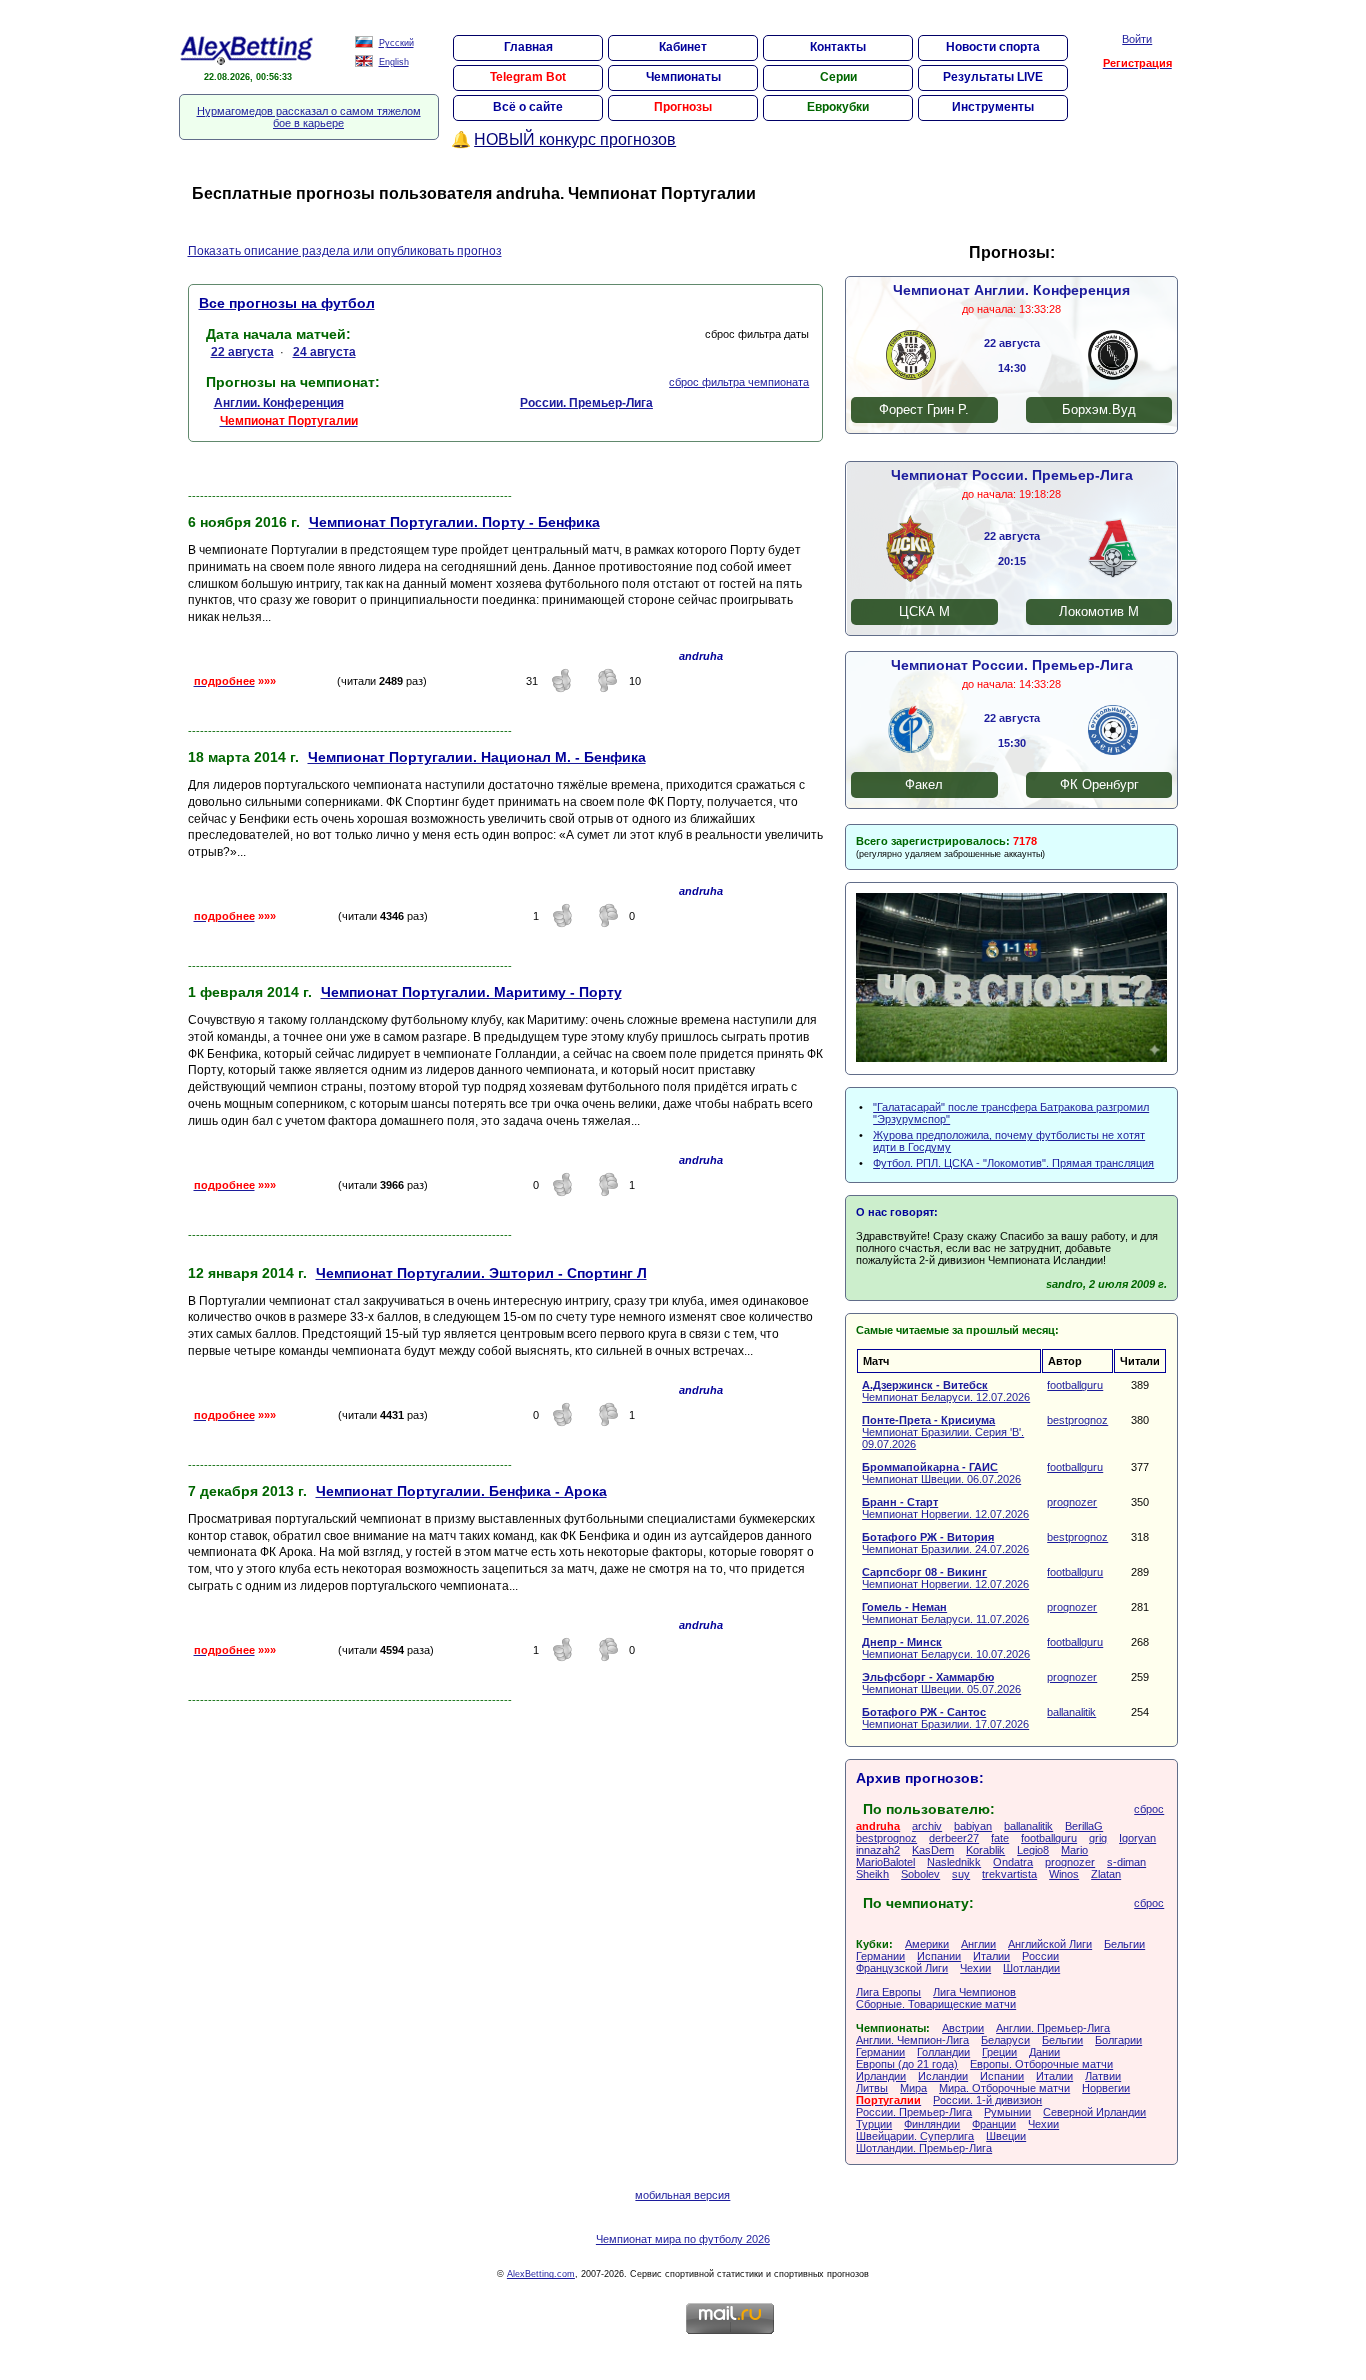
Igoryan (1137, 1838)
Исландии (943, 2076)
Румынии (1007, 2112)
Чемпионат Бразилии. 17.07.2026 (945, 1718)
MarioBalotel (885, 1862)
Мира (913, 2088)
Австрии (963, 2028)
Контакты (838, 47)
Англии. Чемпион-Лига (912, 2040)
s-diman (1126, 1862)
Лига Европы (888, 1992)
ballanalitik (1071, 1712)
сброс (1149, 1809)
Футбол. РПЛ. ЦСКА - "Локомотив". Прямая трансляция (1013, 1163)
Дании (1044, 2052)
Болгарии (1118, 2040)
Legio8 (1033, 1850)
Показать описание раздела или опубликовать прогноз (345, 251)
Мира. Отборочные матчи (1004, 2088)
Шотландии (1031, 1968)
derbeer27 (954, 1838)
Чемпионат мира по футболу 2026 (683, 2239)
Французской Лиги (902, 1968)
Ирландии (881, 2076)
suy (961, 1874)
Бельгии (1124, 1944)
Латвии (1103, 2076)
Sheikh (872, 1874)
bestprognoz (1077, 1420)
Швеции (1006, 2136)
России (1040, 1956)
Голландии (943, 2052)
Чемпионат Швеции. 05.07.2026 (941, 1683)
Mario (1074, 1850)
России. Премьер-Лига (914, 2112)
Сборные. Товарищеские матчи (936, 2004)
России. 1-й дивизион (987, 2100)
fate (1000, 1838)
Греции (999, 2052)
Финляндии (932, 2124)
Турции (874, 2124)
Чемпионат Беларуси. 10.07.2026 (946, 1648)
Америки (927, 1944)
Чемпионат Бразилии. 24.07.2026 (945, 1543)
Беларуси (1005, 2040)
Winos (1064, 1874)
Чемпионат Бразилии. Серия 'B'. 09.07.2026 (943, 1432)
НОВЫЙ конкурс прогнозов (575, 139)
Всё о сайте (528, 107)
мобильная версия (682, 2195)
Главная (528, 47)
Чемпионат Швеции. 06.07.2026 (941, 1473)
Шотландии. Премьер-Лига (924, 2148)
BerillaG (1084, 1826)
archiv (927, 1826)
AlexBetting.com (541, 2274)
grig (1098, 1838)
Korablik (985, 1850)
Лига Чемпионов (974, 1992)
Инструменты (993, 107)
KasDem (933, 1850)
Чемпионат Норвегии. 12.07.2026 (945, 1508)
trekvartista (1009, 1874)
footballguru (1075, 1385)
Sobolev (920, 1874)
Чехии (975, 1968)
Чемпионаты (683, 77)
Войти (1137, 39)
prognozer (1072, 1502)
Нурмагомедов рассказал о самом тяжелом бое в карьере (309, 117)
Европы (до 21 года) (907, 2064)
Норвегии (1106, 2088)
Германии (880, 1956)
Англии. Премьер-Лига (1053, 2028)
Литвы (872, 2088)
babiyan (973, 1826)
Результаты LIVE (993, 77)
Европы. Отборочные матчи (1041, 2064)
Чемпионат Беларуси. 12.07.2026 (946, 1391)
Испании (939, 1956)
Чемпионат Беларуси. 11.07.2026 (945, 1613)
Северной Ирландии (1094, 2112)
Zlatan (1106, 1874)
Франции (994, 2124)
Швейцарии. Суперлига (915, 2136)
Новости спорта (993, 47)
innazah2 (878, 1850)
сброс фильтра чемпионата (739, 382)
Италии (991, 1956)
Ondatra (1013, 1862)
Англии (978, 1944)
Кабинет (683, 47)
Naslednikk (954, 1862)
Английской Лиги (1050, 1944)
